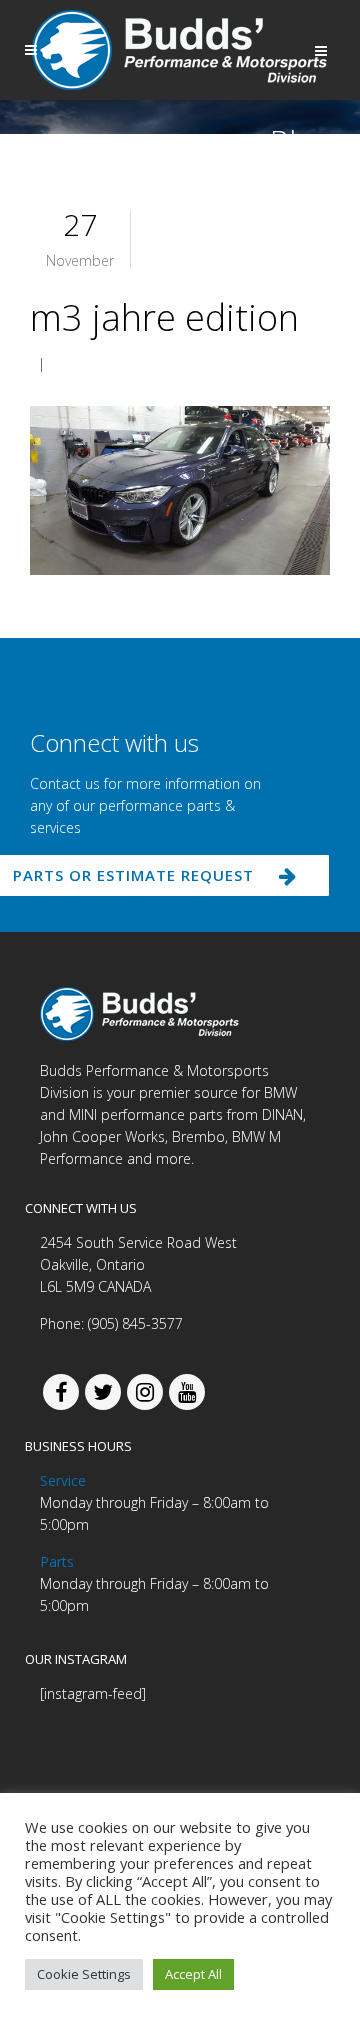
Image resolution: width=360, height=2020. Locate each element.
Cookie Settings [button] (84, 1974)
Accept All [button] (193, 1974)
